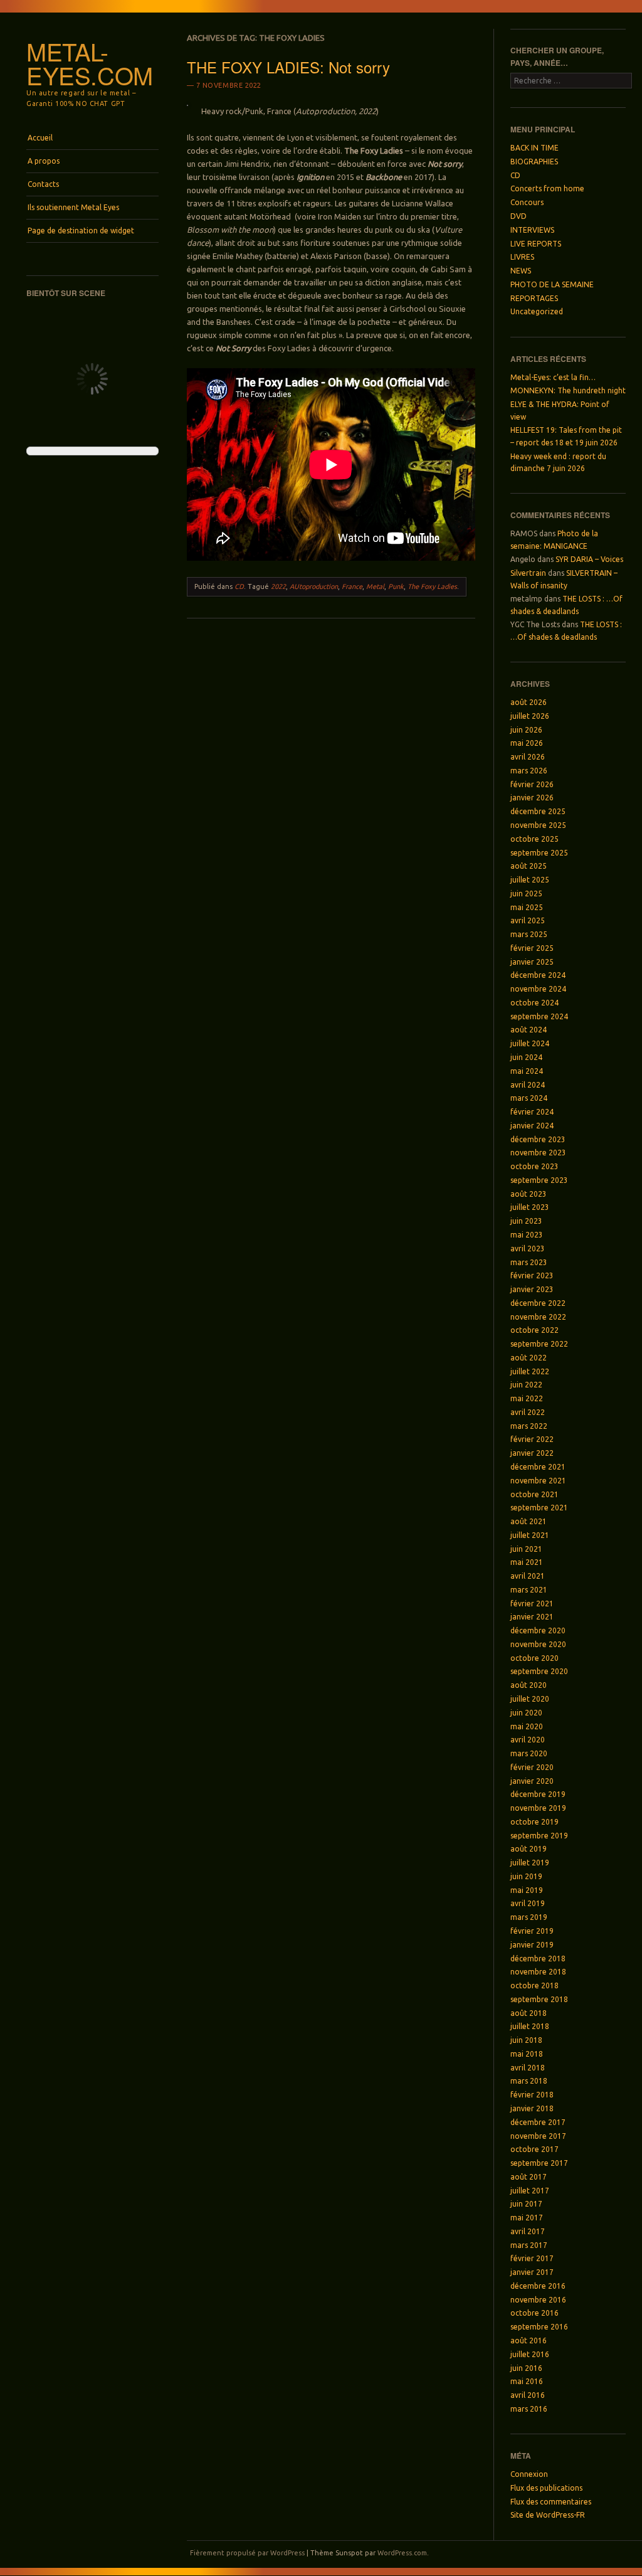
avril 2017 (528, 2231)
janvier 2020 (532, 1781)
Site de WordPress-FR (548, 2515)
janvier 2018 (532, 2108)
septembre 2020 (539, 1671)
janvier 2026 (532, 798)
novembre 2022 (538, 1317)
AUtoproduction (314, 586)
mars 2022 (529, 1426)
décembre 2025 (538, 811)
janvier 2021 (532, 1617)
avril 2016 (528, 2395)
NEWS (521, 271)
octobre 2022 (534, 1330)
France (352, 586)
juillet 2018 (530, 2026)
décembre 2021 (538, 1467)
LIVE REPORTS (536, 244)
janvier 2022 (532, 1453)
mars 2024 (529, 1098)
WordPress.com (402, 2553)
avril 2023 (528, 1248)
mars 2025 (529, 934)
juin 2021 (526, 1549)
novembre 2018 (538, 1972)
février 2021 (532, 1603)
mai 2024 (527, 1071)
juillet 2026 (530, 716)
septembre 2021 (539, 1508)
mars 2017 (529, 2245)
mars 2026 (529, 771)
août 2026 (529, 702)
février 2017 (532, 2258)
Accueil (40, 138)
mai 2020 (527, 1726)
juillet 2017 (530, 2191)
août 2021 (529, 1521)
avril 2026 (528, 757)
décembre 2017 (538, 2122)
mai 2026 (527, 743)
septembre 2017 (539, 2163)
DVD (518, 216)
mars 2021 (529, 1590)
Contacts (43, 184)
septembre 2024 (539, 1016)
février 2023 (532, 1275)
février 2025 (532, 948)
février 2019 (532, 1931)
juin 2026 (526, 730)
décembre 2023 (538, 1139)
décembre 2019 (538, 1794)
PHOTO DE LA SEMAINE (552, 284)
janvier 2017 (532, 2272)
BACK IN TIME (534, 148)
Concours (527, 202)
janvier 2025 (532, 962)
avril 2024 (528, 1085)
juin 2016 (526, 2368)
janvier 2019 (532, 1945)
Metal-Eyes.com (90, 63)
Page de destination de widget (81, 231)
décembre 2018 (538, 1959)
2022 (278, 586)
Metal (375, 586)
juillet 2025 (530, 880)
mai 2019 (527, 1890)
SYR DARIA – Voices (589, 559)
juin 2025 (526, 893)
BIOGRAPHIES (534, 162)
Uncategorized (537, 311)
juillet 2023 (530, 1207)
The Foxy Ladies (432, 586)
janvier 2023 (532, 1289)
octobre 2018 (534, 1985)
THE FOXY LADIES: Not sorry (288, 67)
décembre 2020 (538, 1630)
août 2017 (529, 2177)
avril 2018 (528, 2068)
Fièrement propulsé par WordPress (247, 2553)
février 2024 (532, 1112)
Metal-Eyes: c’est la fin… (553, 377)
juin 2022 (526, 1385)
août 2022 (529, 1358)
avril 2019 (528, 1903)
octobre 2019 (534, 1822)
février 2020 (532, 1767)
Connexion (529, 2474)
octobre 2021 (534, 1494)
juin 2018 (526, 2040)
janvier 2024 (532, 1126)
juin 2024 (526, 1057)
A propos (44, 161)
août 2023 (529, 1194)
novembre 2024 (538, 989)
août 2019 (529, 1849)
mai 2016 (527, 2381)
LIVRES (522, 257)
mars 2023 (529, 1262)
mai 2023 (527, 1235)
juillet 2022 (530, 1371)
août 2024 (529, 1030)
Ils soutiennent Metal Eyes (73, 207)
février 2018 (532, 2095)
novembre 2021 (538, 1481)
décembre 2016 (538, 2286)
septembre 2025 (539, 853)
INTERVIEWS (532, 230)
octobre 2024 (534, 1003)
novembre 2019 (538, 1808)
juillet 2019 (530, 1863)
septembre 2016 (539, 2327)
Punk (396, 586)
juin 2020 (526, 1713)
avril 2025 (528, 920)
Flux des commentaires (551, 2502)
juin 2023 (526, 1221)
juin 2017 (526, 2204)
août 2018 (529, 2013)
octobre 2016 (534, 2313)
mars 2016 (529, 2409)
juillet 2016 (530, 2354)
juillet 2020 (530, 1699)
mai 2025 (527, 907)
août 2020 (529, 1685)
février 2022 (532, 1439)
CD (239, 586)
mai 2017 (527, 2218)
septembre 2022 (539, 1344)
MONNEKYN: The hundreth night (568, 390)
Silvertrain (528, 573)
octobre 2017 (534, 2149)
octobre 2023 (534, 1166)
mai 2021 (527, 1562)
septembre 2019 (539, 1836)
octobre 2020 (534, 1658)
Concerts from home (547, 188)
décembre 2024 (538, 975)
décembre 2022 (538, 1303)
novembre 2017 (538, 2136)
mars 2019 (529, 1917)
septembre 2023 (539, 1180)
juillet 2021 (530, 1535)
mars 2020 (529, 1753)
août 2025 (529, 866)
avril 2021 (528, 1576)
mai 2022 (527, 1398)
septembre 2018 (539, 1999)
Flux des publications (546, 2488)
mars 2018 (529, 2081)
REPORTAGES (534, 298)
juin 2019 (526, 1876)
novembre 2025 (538, 825)
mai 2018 (527, 2054)
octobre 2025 (534, 839)
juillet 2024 (530, 1043)
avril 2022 (528, 1412)
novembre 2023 (538, 1153)
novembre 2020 (538, 1644)
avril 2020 (528, 1740)
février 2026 (532, 784)
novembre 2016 (538, 2300)
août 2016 (529, 2340)
